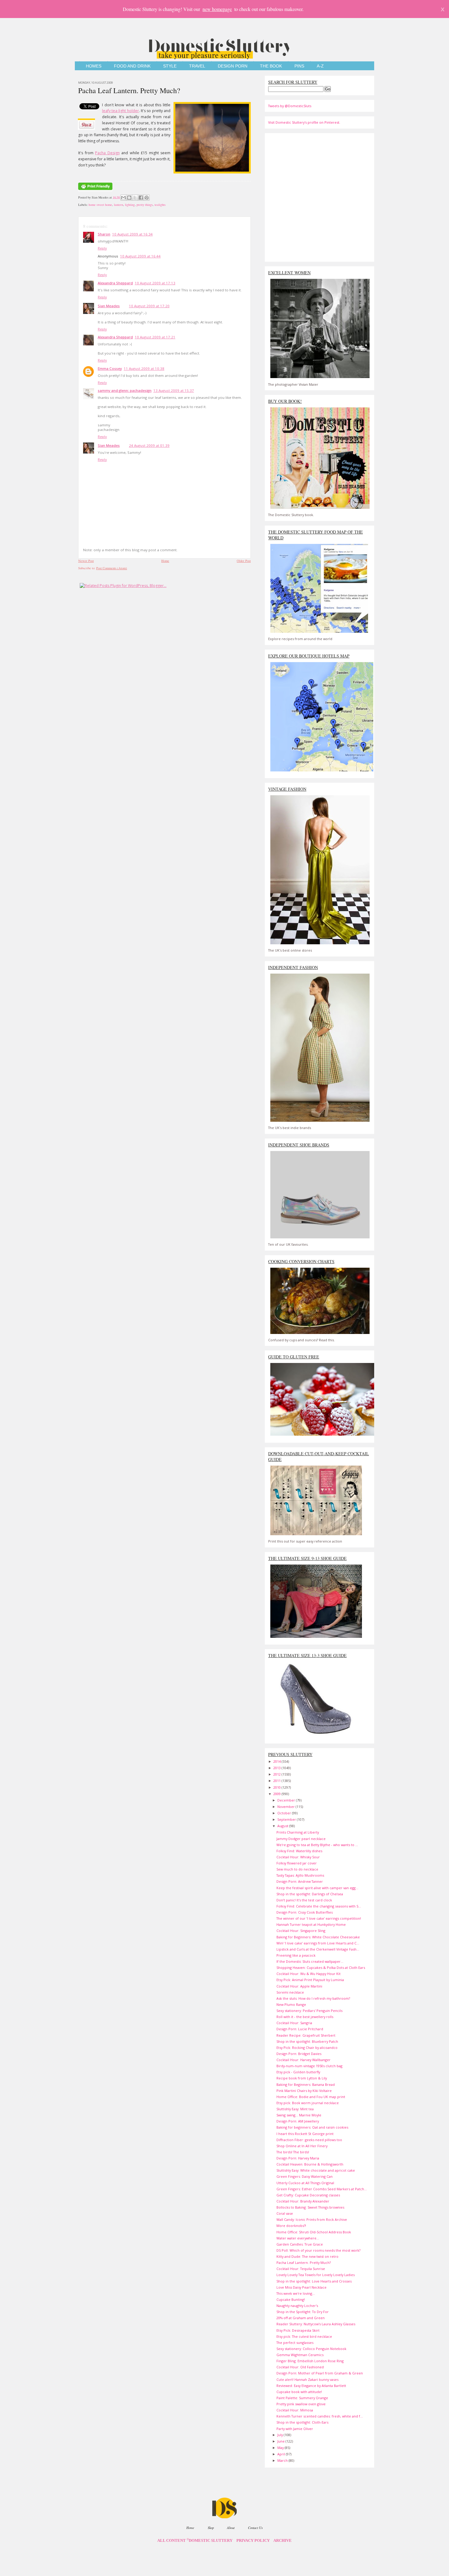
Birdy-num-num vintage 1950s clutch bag (309, 2066)
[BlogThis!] (129, 198)
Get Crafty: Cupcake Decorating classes (308, 2195)
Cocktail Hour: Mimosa (295, 2410)
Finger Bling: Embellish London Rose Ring (310, 2361)
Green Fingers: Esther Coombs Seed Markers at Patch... (322, 2189)
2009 (277, 1794)
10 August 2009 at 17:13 (155, 283)
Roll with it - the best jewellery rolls (305, 2017)
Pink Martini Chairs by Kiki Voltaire (304, 2091)
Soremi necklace (290, 1992)
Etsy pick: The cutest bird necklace (304, 2336)
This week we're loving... (296, 2293)
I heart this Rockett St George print (305, 2134)
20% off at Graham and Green (301, 2318)
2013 (277, 1768)
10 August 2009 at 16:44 (140, 256)
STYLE (170, 66)
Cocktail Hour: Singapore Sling (301, 1931)
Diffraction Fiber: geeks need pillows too (309, 2140)
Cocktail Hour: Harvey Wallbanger (303, 2060)
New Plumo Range (291, 2004)
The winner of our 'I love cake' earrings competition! (319, 1918)
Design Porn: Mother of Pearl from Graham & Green (320, 2373)
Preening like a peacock (296, 1955)
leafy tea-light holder (120, 111)
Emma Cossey (110, 368)
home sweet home (100, 205)
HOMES (94, 66)
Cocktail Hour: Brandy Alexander (303, 2201)
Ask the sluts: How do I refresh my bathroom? (313, 1998)
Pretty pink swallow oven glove (301, 2404)
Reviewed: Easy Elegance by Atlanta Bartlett (311, 2386)
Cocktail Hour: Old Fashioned (300, 2367)
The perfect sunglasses (295, 2343)
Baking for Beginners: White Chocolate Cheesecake (318, 1937)
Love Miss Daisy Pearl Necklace (301, 2287)
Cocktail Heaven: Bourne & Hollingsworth (310, 2164)
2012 (277, 1774)
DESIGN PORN (233, 66)
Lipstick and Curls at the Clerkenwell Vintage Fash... (318, 1949)
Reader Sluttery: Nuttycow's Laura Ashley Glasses (316, 2324)
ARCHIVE (283, 2541)
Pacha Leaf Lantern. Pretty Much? (129, 90)
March (283, 2460)
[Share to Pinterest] (147, 198)
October (285, 1813)
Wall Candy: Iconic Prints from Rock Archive (312, 2219)
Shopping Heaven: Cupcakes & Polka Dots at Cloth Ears (321, 1968)
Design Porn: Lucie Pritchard (300, 2029)
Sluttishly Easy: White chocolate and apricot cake (316, 2170)
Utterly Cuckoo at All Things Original (305, 2183)
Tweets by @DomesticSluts (290, 106)
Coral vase (285, 2213)
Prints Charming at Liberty (298, 1832)
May (281, 2448)
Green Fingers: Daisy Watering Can (305, 2176)
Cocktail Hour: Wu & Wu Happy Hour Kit (308, 1974)
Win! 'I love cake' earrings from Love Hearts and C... (318, 1943)
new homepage (217, 9)
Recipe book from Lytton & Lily (302, 2078)
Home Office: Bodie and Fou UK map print (311, 2097)
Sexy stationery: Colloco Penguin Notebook (311, 2349)
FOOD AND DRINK (132, 66)
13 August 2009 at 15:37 (174, 390)
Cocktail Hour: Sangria (294, 2023)
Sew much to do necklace (297, 1869)
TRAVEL (197, 66)
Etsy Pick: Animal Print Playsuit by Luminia (310, 1980)
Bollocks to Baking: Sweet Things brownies (310, 2207)
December (287, 1800)
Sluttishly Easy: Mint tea (295, 2109)
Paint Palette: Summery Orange (302, 2398)
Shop (211, 2528)
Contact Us (255, 2528)
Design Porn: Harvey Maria (298, 2158)
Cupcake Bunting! (291, 2299)
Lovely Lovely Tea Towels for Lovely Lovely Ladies (316, 2275)
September (287, 1819)
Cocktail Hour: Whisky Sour (298, 1857)
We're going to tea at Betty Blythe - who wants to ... (317, 1845)
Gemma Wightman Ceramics (300, 2355)
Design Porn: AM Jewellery (298, 2121)
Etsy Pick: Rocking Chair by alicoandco (307, 2048)
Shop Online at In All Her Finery (302, 2146)
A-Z (320, 66)
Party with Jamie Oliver (295, 2429)
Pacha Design (107, 153)
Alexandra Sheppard (115, 283)
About (231, 2528)
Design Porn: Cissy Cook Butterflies (305, 1912)
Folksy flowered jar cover (297, 1863)
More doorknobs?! (291, 2226)
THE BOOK (271, 66)
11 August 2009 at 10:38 (144, 368)
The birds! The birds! (293, 2152)
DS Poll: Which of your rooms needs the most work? (318, 2250)
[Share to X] (135, 198)
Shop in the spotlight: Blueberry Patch (307, 2041)
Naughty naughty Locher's (297, 2306)
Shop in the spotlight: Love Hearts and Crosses (314, 2281)
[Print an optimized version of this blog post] (95, 190)
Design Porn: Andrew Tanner (300, 1881)
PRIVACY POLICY (253, 2541)
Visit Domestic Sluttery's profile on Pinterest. (304, 122)
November (287, 1807)
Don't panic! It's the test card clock (304, 1900)
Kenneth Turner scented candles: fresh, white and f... (320, 2416)
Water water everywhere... (298, 2238)
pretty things (145, 205)
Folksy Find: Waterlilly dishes (299, 1851)
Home (165, 561)
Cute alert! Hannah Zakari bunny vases (307, 2379)
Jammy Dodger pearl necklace (301, 1839)
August (283, 1826)
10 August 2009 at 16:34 (132, 234)
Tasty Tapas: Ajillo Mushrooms (300, 1875)
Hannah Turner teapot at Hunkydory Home (311, 1924)
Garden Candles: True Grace (300, 2244)
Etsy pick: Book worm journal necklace (308, 2103)
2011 (277, 1781)
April (282, 2454)
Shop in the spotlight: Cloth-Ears (302, 2422)
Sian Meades (109, 306)
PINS (299, 66)
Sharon (104, 234)
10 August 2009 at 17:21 (155, 337)
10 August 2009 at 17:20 (149, 306)
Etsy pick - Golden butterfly (298, 2072)
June (281, 2441)
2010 (277, 1787)
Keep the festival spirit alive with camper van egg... (317, 1888)
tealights (160, 205)
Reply (102, 248)
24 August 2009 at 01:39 (149, 445)
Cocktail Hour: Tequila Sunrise (301, 2269)
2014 (277, 1761)
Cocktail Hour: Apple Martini (299, 1986)
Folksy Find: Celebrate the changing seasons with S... (319, 1906)
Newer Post (86, 561)
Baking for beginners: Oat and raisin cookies (312, 2127)
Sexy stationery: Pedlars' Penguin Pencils (309, 2011)
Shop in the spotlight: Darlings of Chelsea (310, 1894)
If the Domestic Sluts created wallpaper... (310, 1961)
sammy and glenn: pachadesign (125, 390)
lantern (119, 205)
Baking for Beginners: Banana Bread (306, 2084)
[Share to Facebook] (141, 198)
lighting (130, 205)
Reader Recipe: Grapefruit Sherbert (306, 2035)
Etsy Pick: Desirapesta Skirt (298, 2330)
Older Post (244, 561)
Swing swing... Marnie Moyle (299, 2115)
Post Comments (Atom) (112, 568)
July (281, 2435)
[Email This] (123, 198)
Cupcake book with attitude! (299, 2392)
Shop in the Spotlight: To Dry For (303, 2312)
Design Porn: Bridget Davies (299, 2054)
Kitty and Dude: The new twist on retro (307, 2256)
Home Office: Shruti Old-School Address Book (314, 2232)
